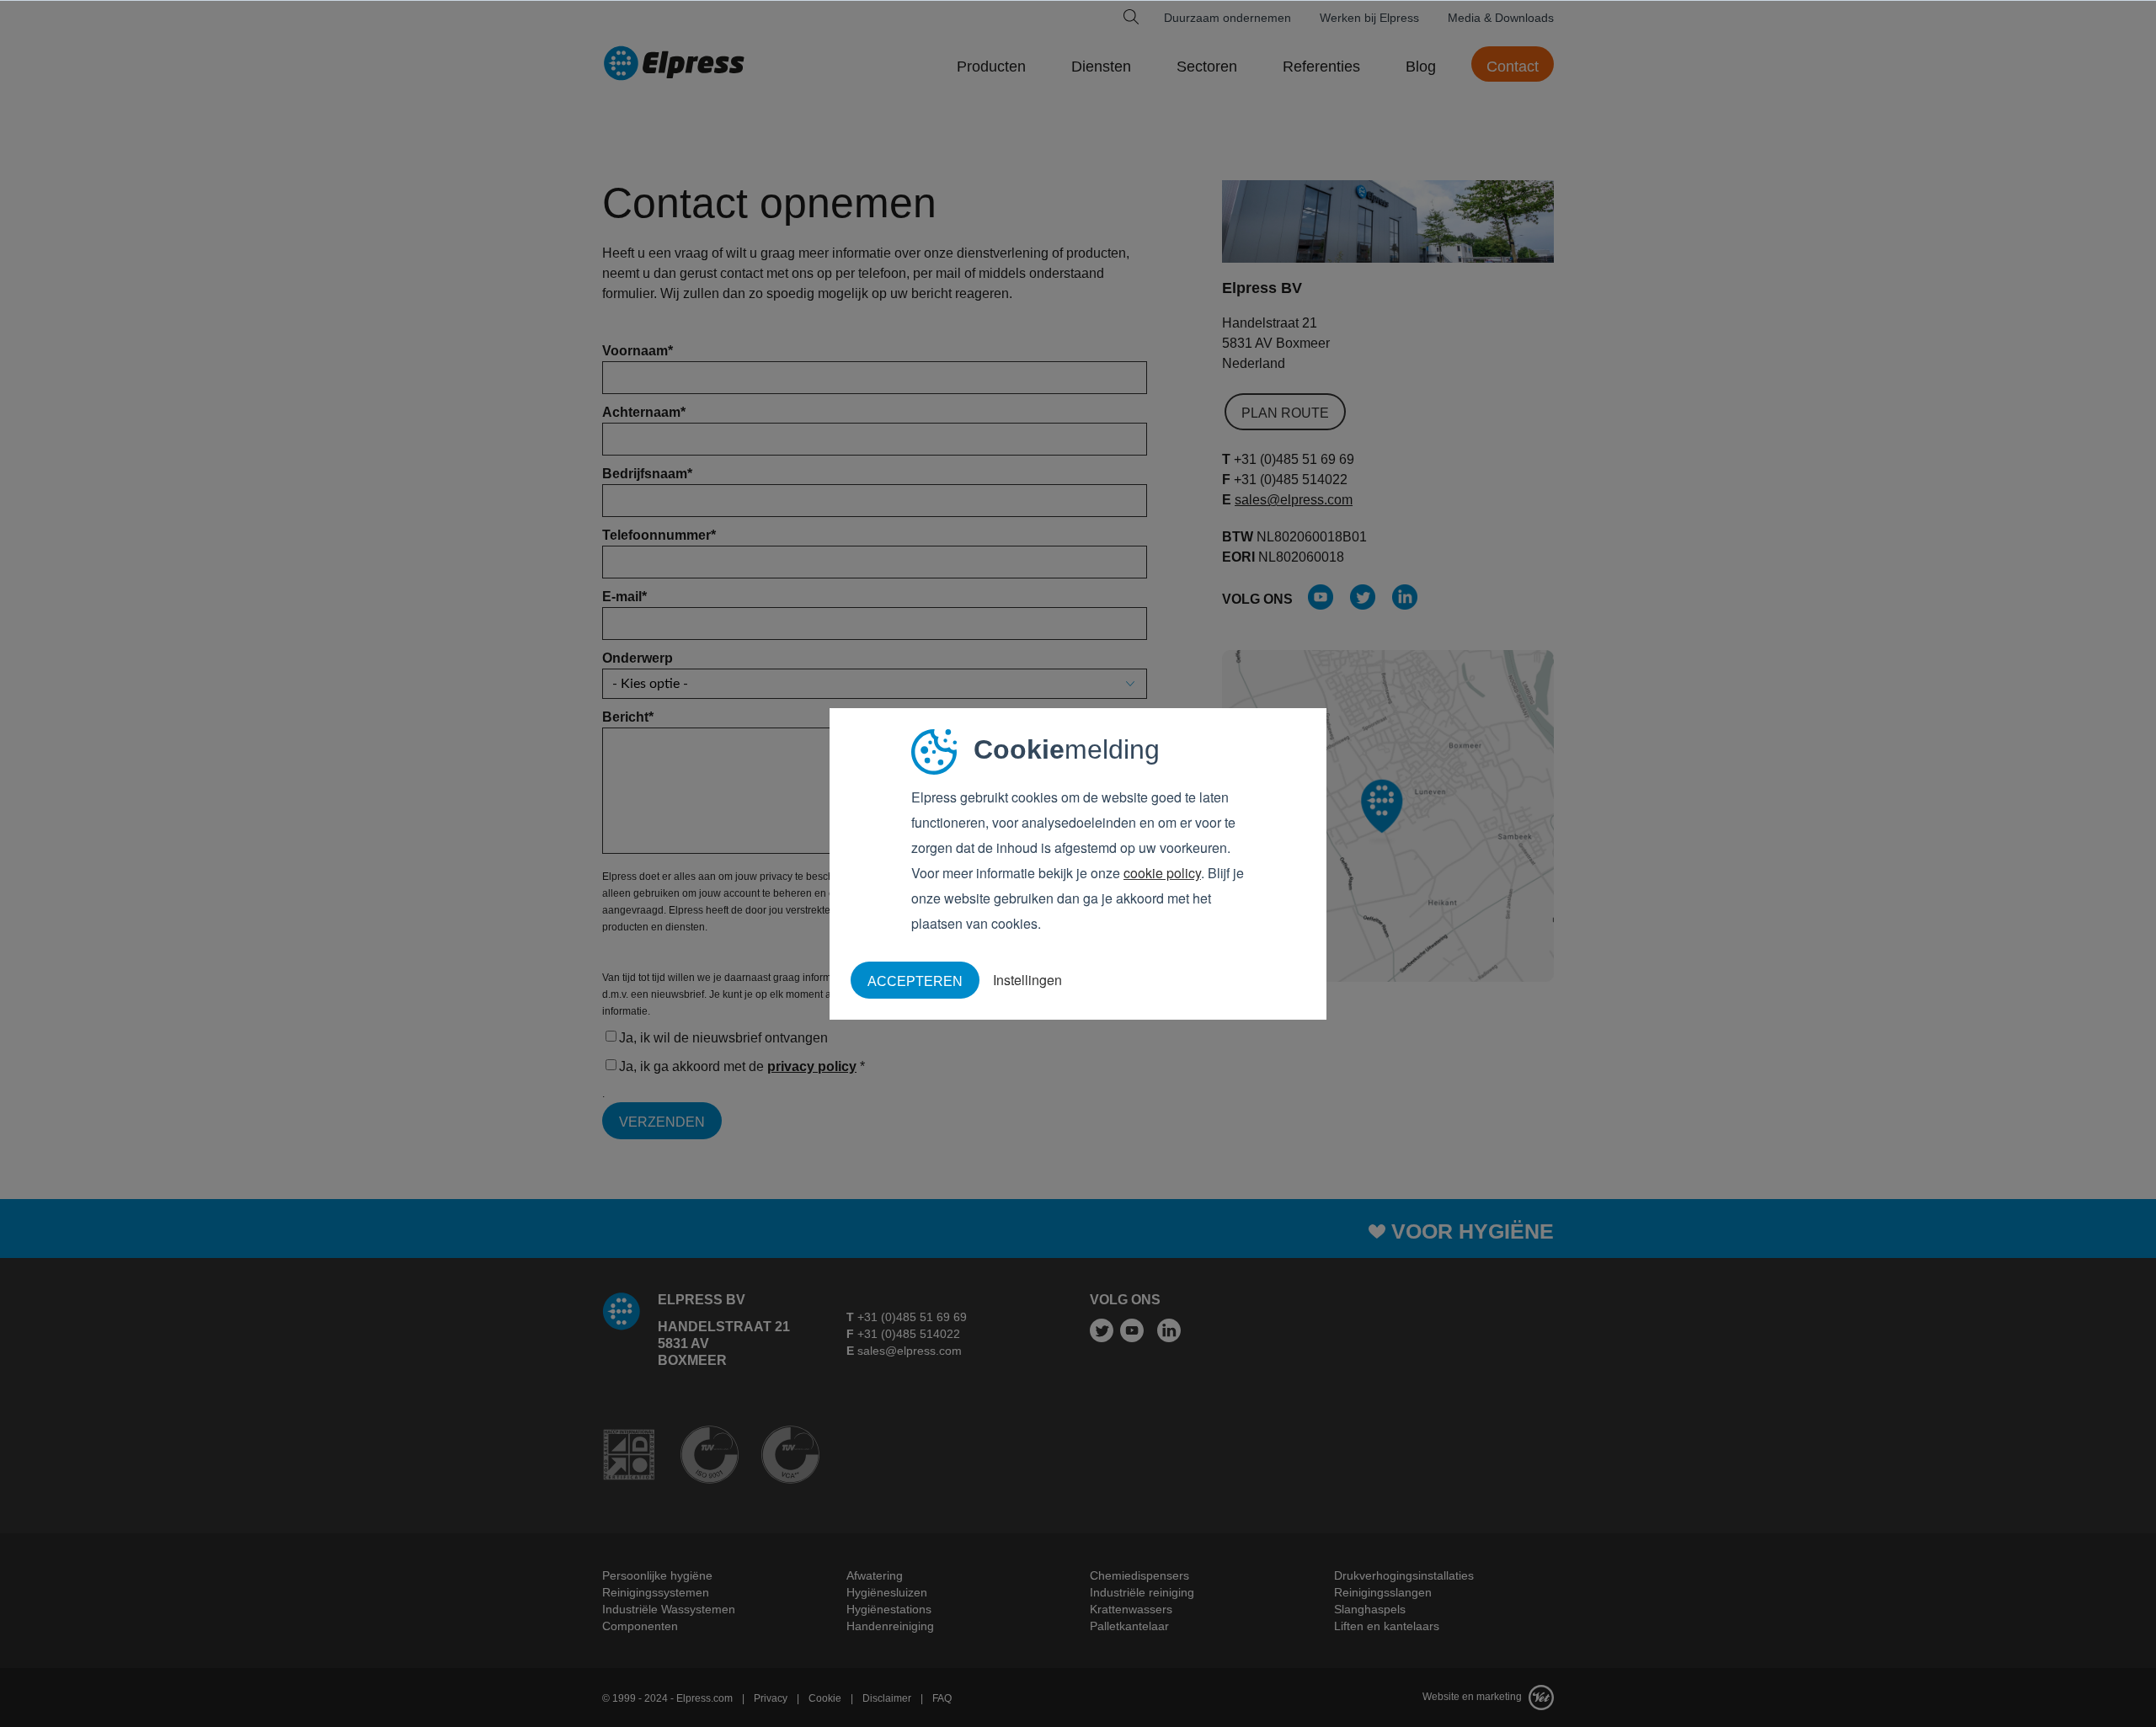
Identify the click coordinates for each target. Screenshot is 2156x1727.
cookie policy (1162, 873)
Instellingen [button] (1027, 980)
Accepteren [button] (915, 981)
